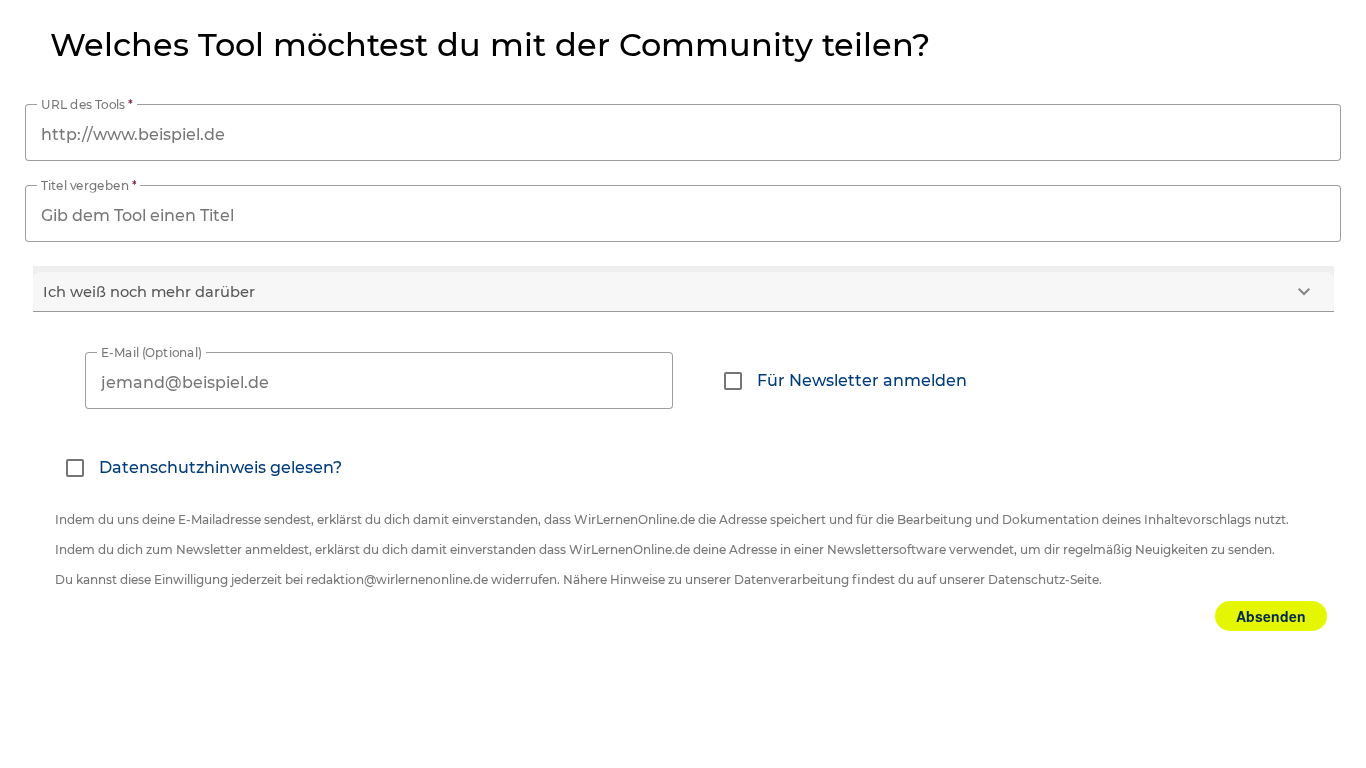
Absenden (1271, 616)
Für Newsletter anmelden (862, 380)
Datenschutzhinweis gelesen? (220, 467)
